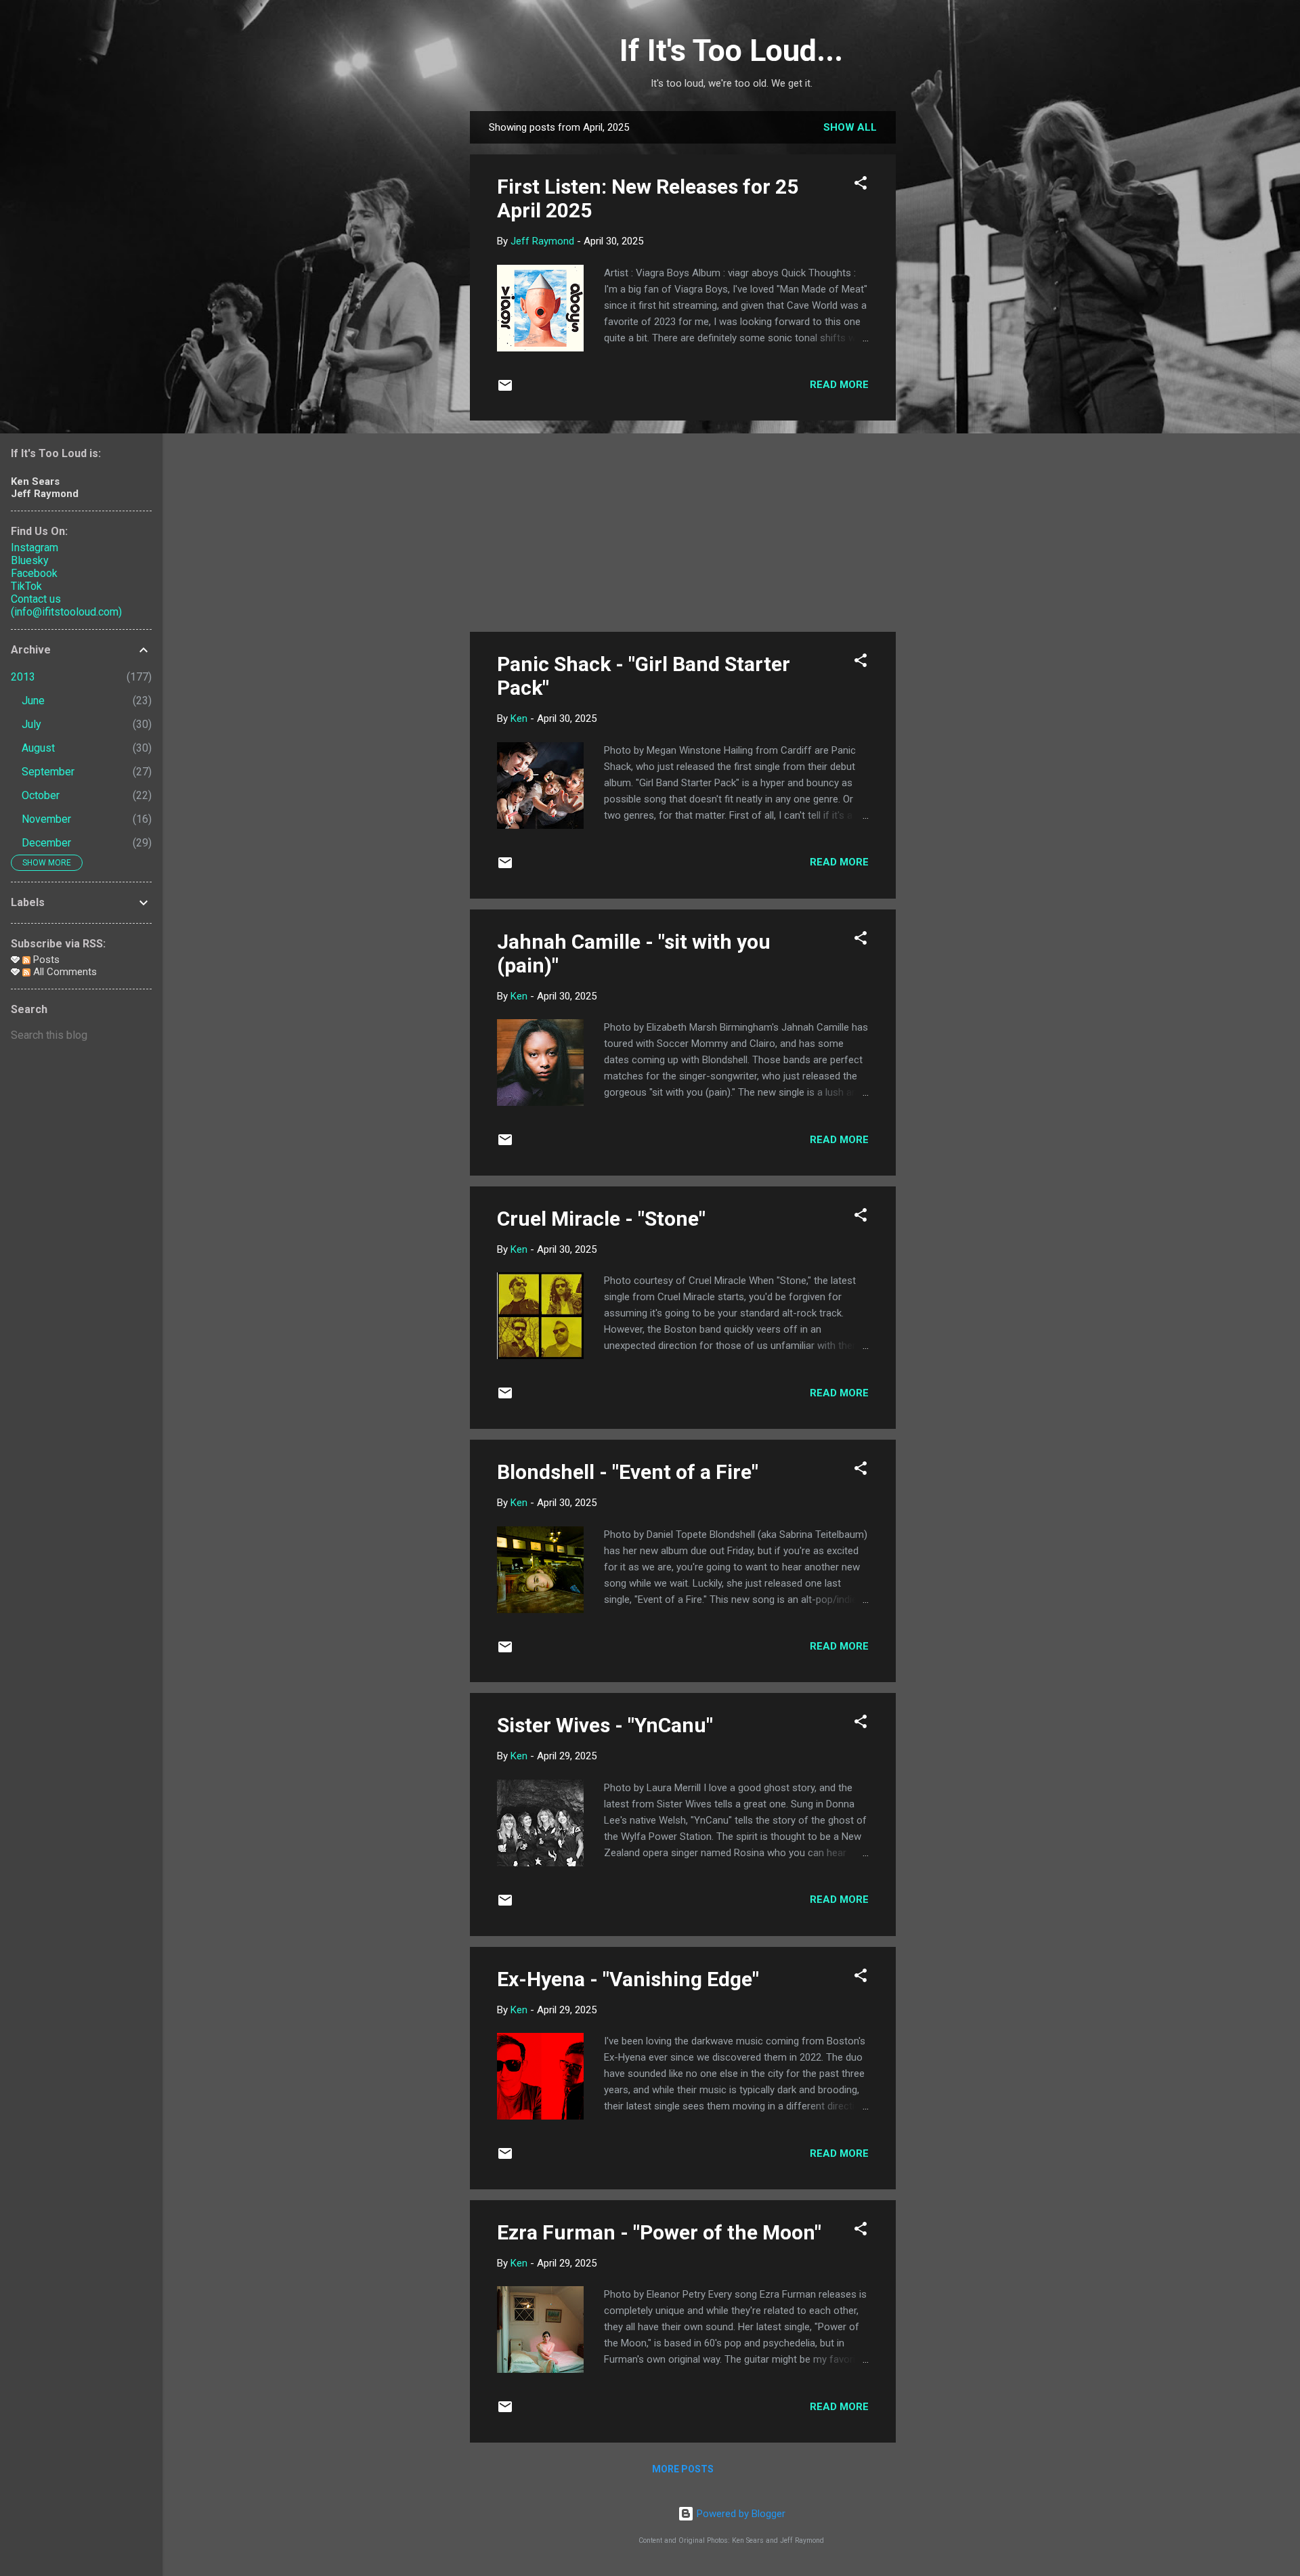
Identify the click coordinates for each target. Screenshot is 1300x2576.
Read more (839, 385)
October (41, 795)
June (33, 701)
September (48, 772)
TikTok (26, 586)
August (38, 748)
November (46, 819)
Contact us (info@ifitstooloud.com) (66, 605)
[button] (861, 185)
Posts (45, 960)
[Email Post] (505, 390)
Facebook (34, 573)
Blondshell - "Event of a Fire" (628, 1472)
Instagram (35, 548)
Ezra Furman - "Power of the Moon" (659, 2232)
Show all (850, 127)
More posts (683, 2469)
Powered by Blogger (740, 2514)
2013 (23, 677)
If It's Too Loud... (731, 50)
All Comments (64, 972)
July (31, 724)
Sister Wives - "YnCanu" (605, 1725)
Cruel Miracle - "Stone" (601, 1219)
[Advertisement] (950, 314)
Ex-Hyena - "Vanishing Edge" (628, 1979)
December (46, 843)
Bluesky (30, 560)
